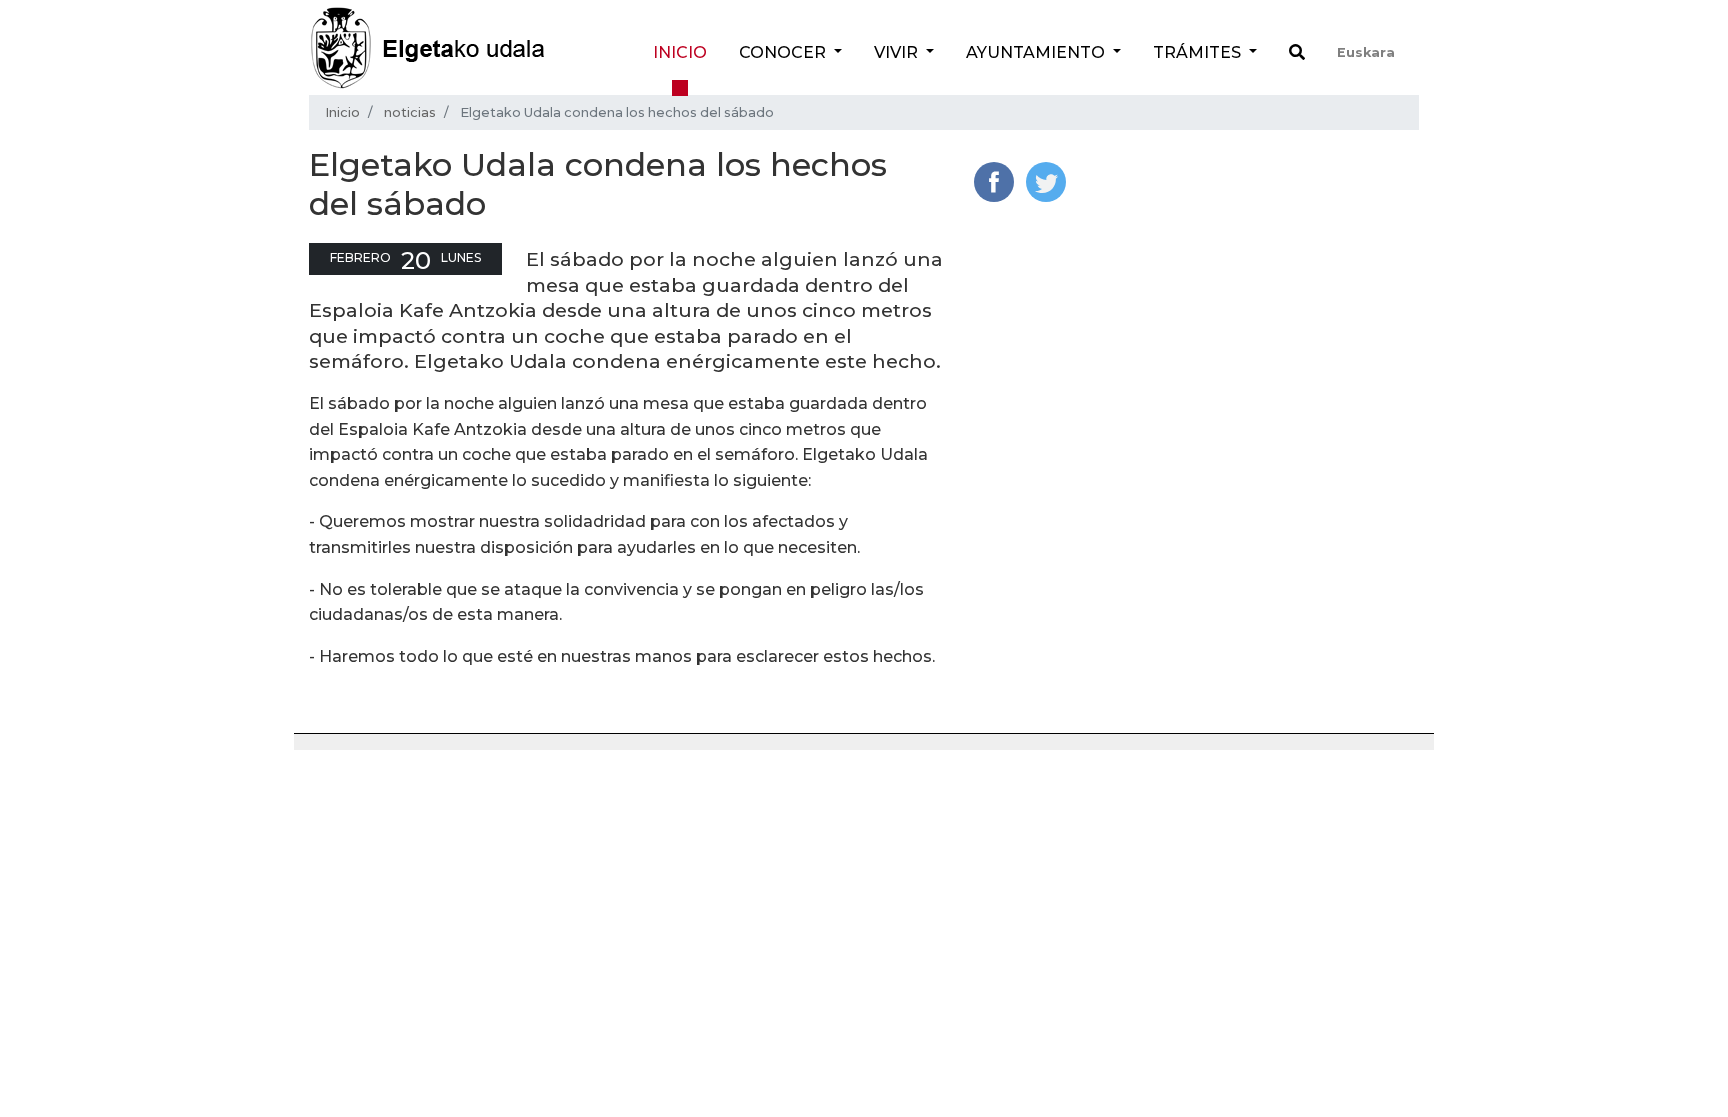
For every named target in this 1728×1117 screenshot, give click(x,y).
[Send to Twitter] (1046, 180)
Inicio (680, 52)
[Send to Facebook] (994, 180)
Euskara (1366, 52)
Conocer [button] (784, 52)
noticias (410, 112)
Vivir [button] (898, 52)
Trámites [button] (1199, 52)
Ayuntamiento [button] (1037, 52)
